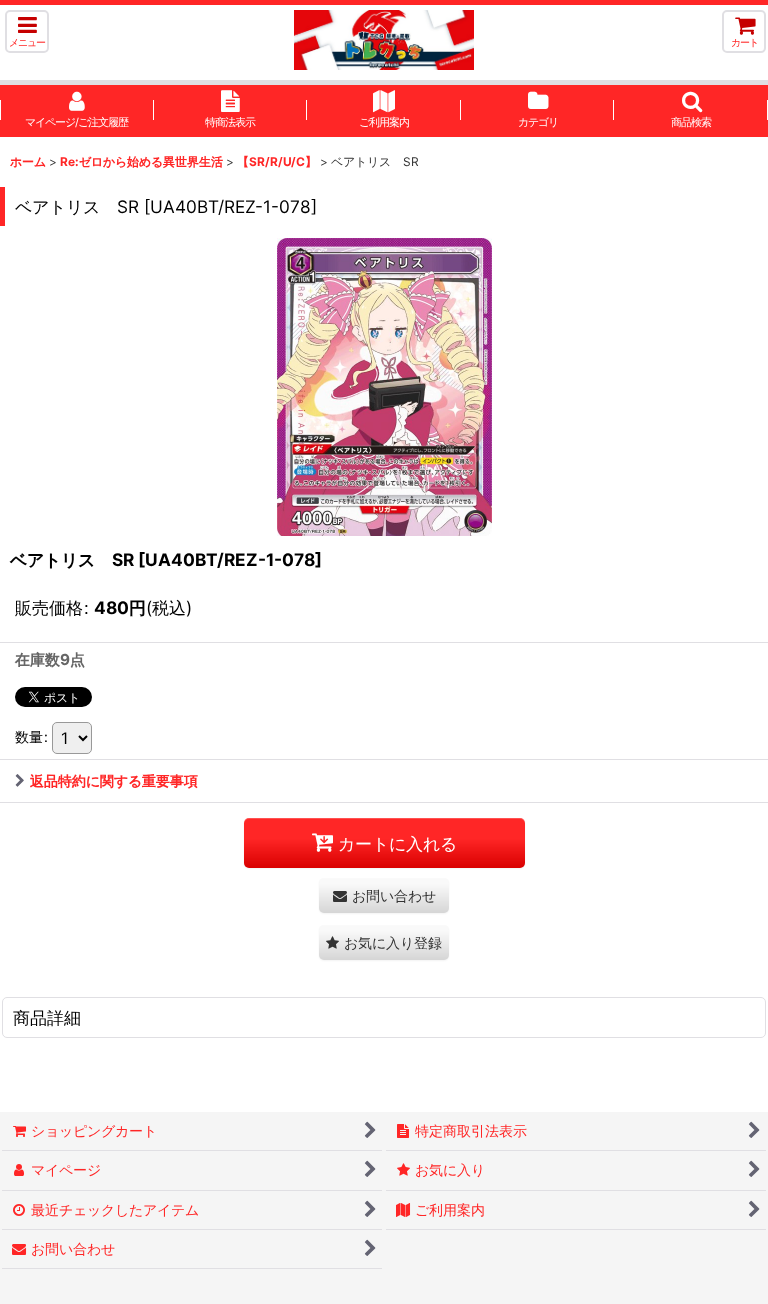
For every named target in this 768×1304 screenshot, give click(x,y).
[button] (27, 31)
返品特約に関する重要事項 (114, 780)
